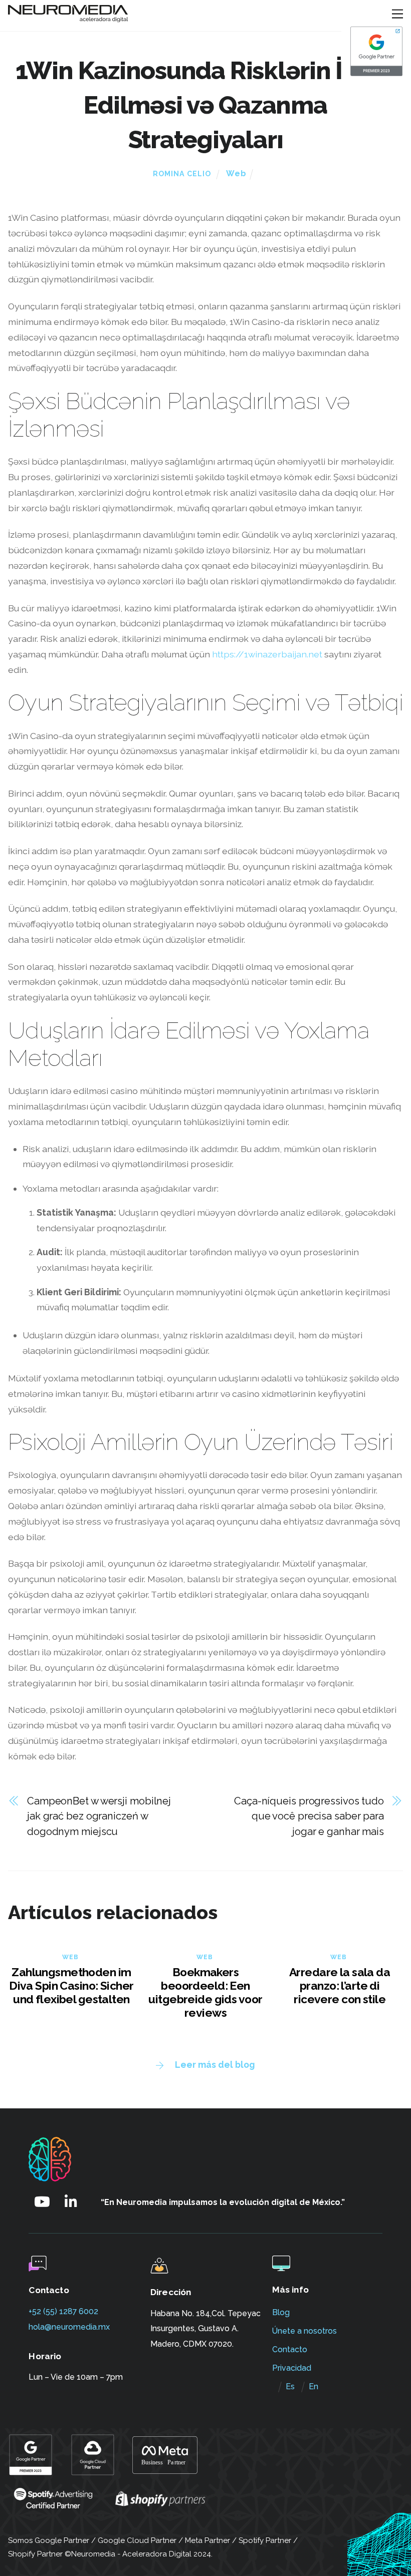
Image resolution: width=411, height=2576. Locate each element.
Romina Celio (182, 174)
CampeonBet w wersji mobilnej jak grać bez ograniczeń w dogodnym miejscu (99, 1816)
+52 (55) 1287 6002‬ (63, 2311)
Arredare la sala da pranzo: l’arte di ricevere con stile (340, 1985)
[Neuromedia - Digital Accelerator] (68, 18)
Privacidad (292, 2368)
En (314, 2386)
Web (236, 173)
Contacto (290, 2349)
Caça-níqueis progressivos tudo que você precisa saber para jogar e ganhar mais (309, 1816)
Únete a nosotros (304, 2331)
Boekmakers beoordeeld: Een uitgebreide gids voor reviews (205, 1992)
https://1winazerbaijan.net (267, 654)
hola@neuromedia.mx (69, 2327)
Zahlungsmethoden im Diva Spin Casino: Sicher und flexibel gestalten (71, 1985)
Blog (281, 2312)
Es (290, 2386)
